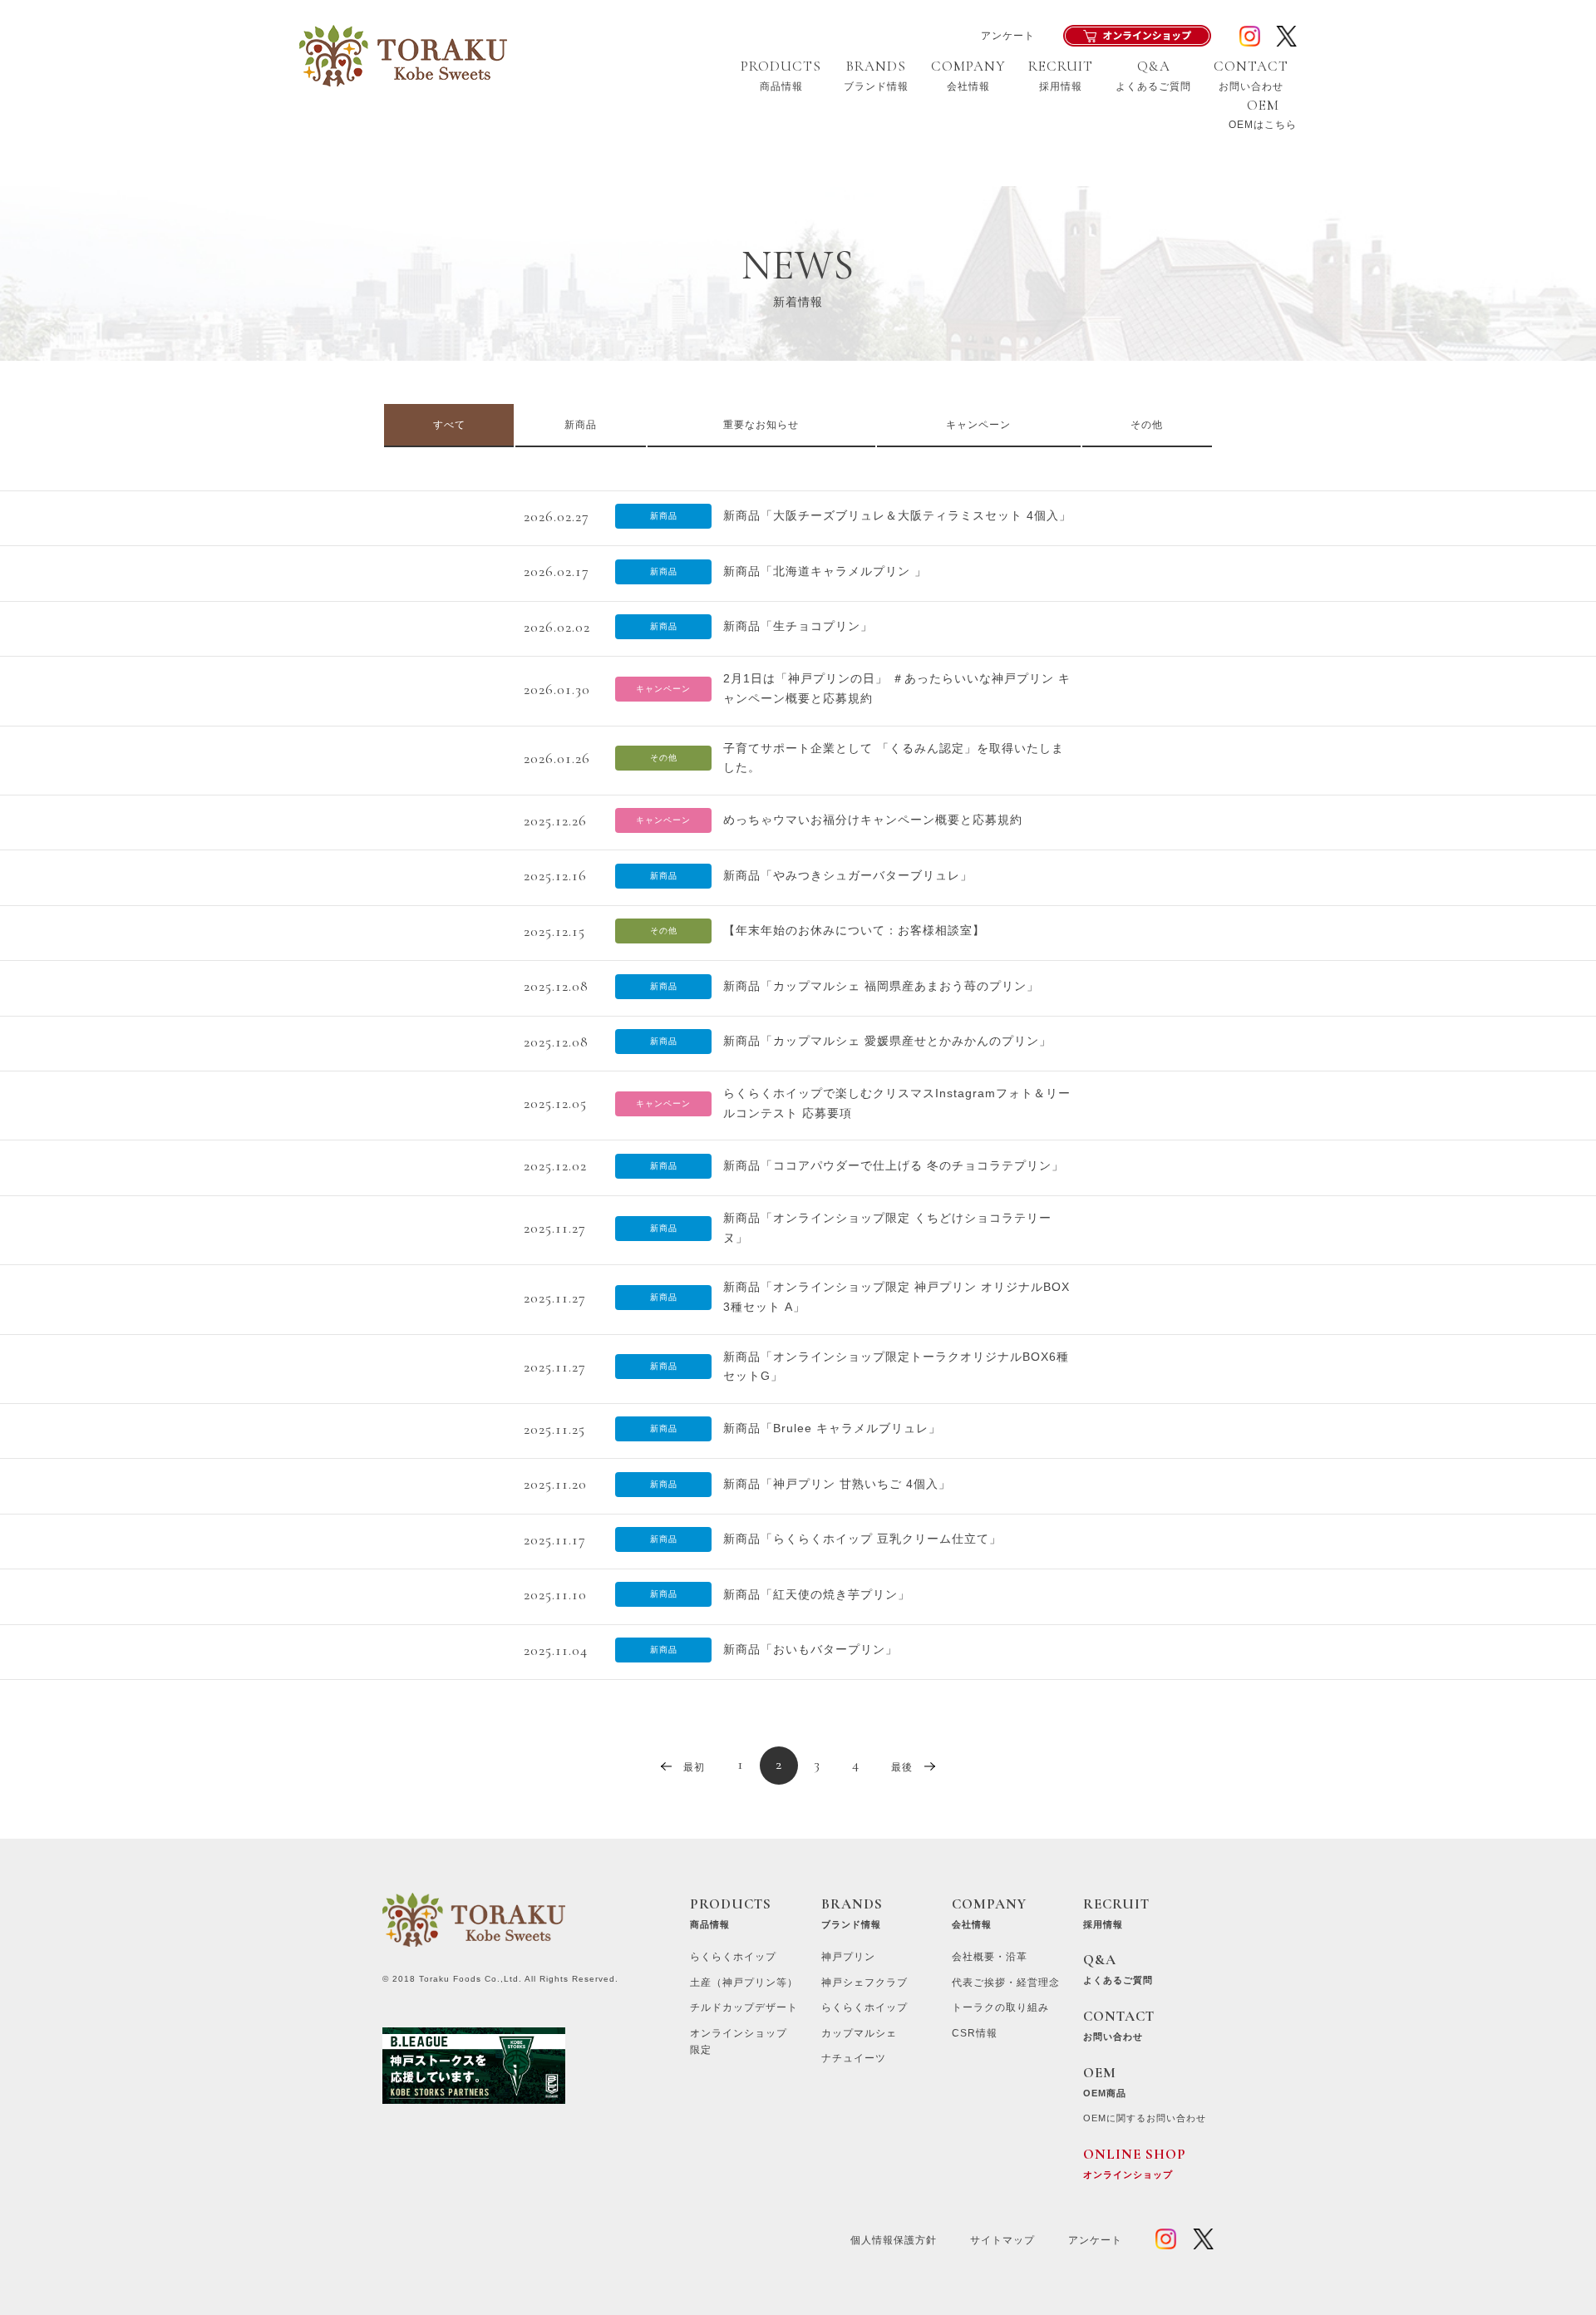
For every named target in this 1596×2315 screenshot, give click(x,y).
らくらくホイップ (733, 1957)
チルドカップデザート (744, 2007)
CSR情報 (975, 2033)
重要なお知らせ (761, 425)
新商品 (581, 425)
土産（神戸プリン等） (744, 1983)
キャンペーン (978, 425)
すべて (449, 425)
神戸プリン (848, 1957)
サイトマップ (1002, 2240)
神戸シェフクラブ (864, 1983)
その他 (1147, 425)
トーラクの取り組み (1000, 2007)
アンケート (1008, 36)
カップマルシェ (859, 2033)
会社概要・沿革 (990, 1957)
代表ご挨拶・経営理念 (1006, 1983)
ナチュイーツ (854, 2058)
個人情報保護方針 (894, 2240)
